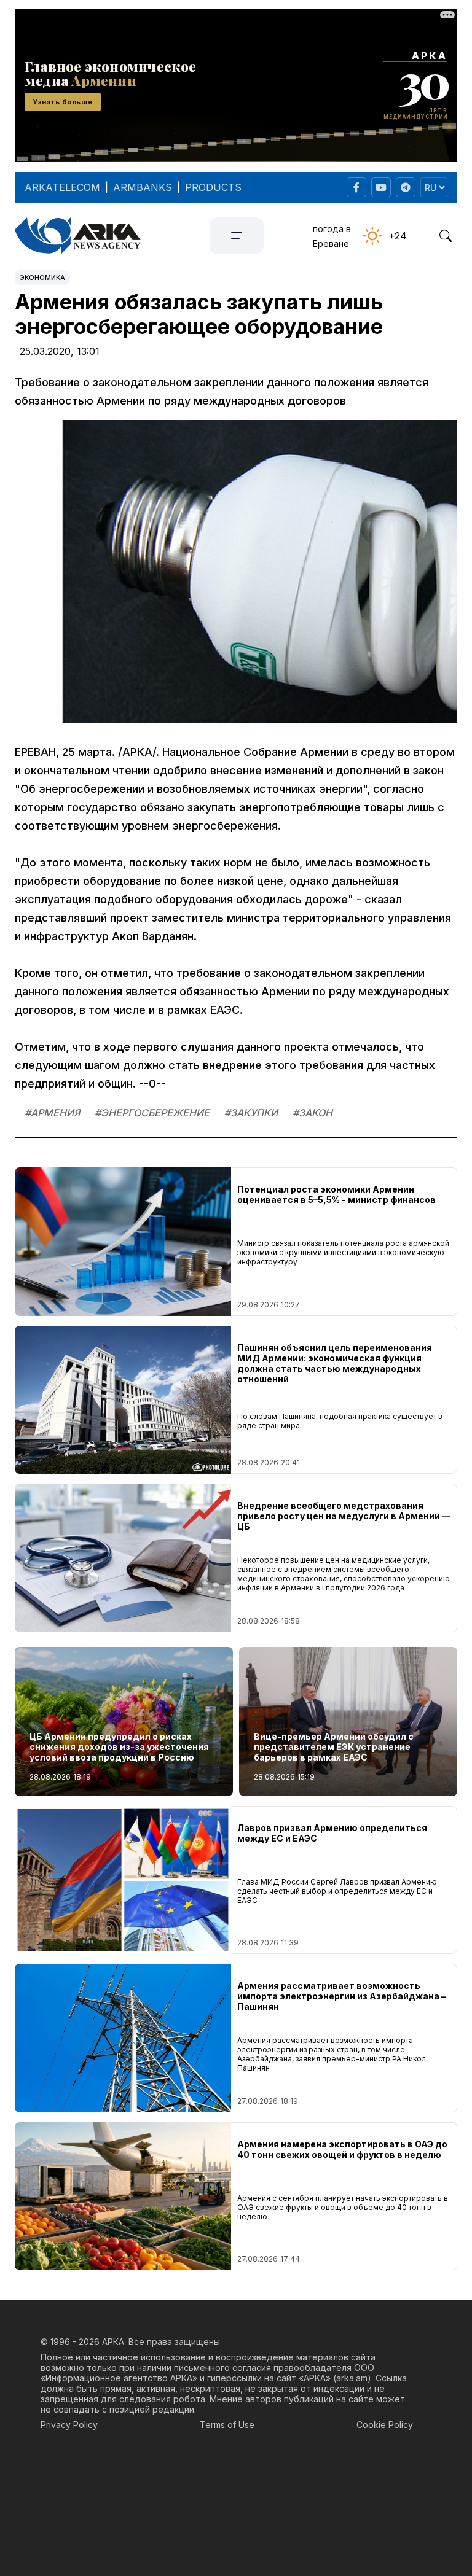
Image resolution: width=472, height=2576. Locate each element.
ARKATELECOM (62, 187)
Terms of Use (227, 2425)
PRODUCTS (213, 187)
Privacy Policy (69, 2425)
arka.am (352, 2378)
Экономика (42, 278)
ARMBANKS (143, 187)
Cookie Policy (385, 2425)
